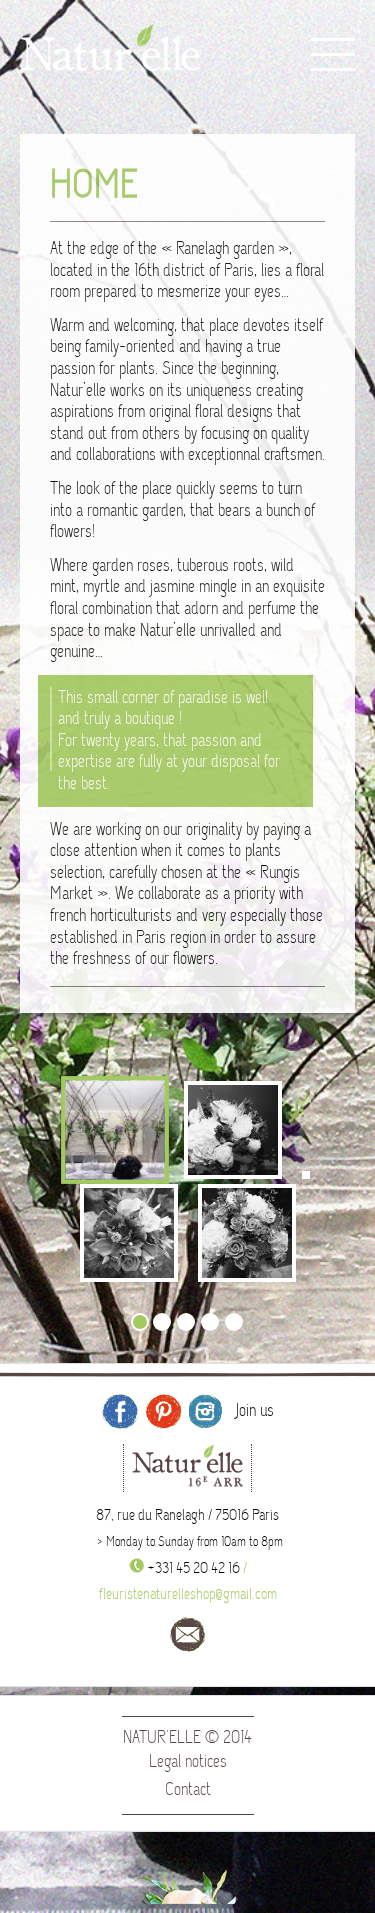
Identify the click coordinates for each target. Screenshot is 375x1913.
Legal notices (188, 1761)
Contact (188, 1789)
